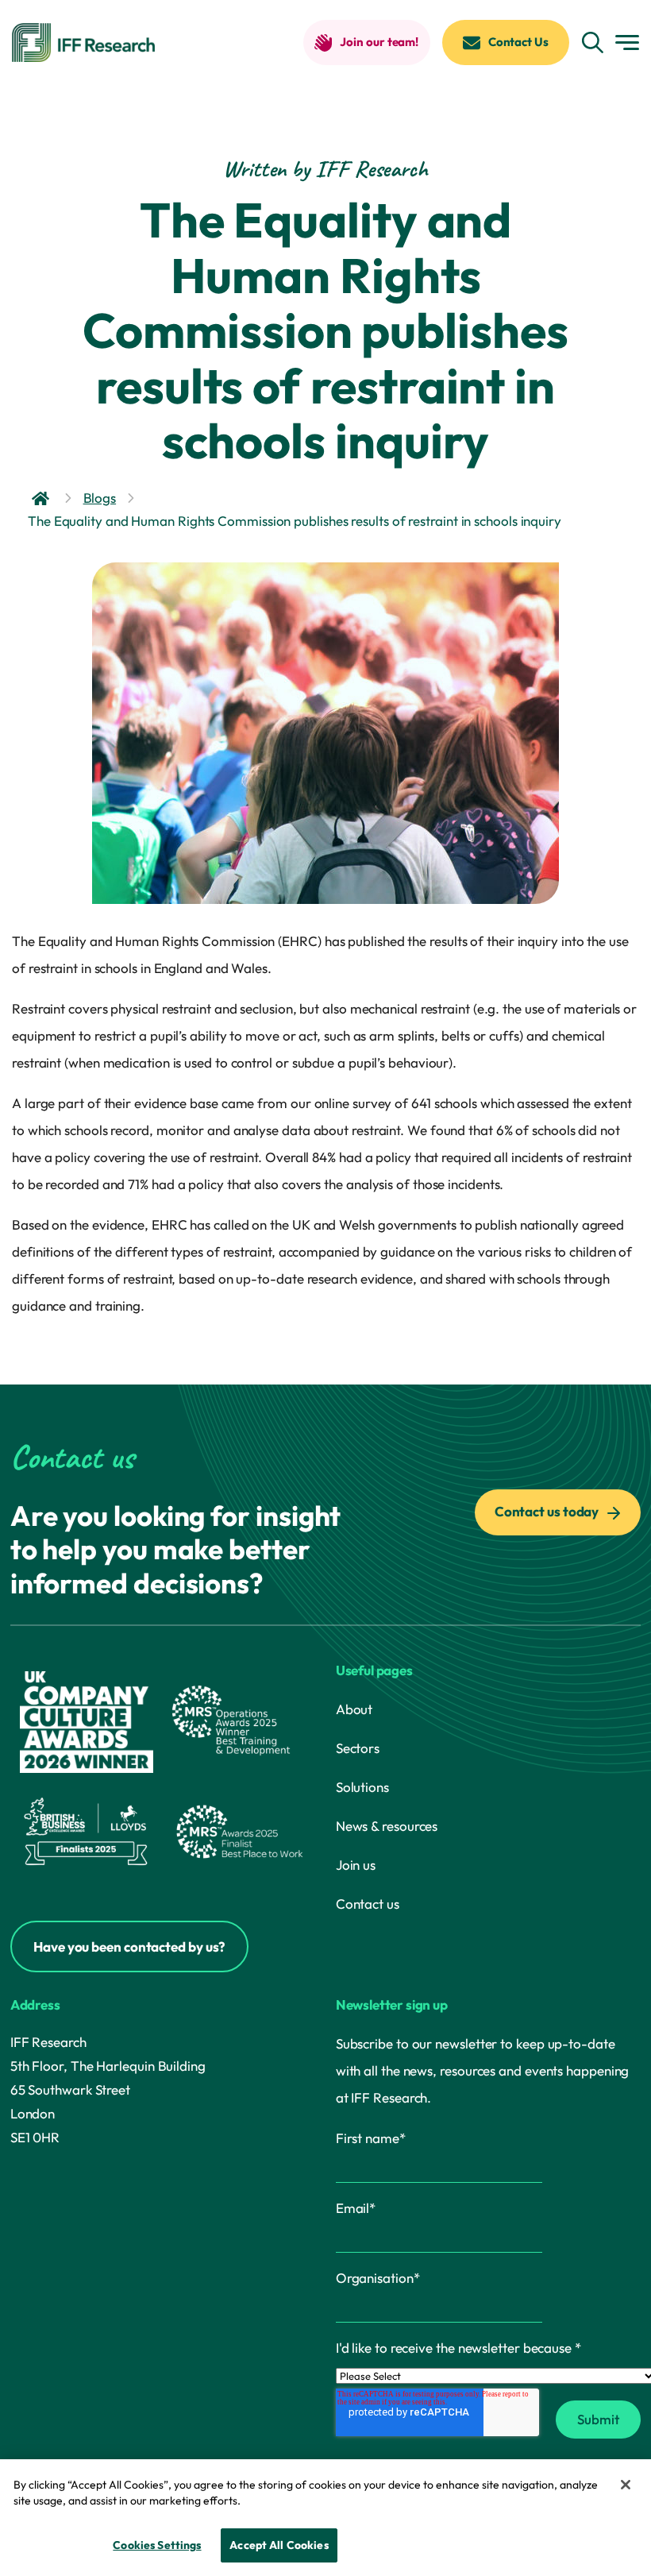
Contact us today (548, 1511)
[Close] (626, 2485)
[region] (325, 2518)
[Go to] (42, 498)
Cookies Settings (157, 2545)
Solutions (362, 1787)
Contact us (368, 1904)
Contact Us (518, 42)
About (354, 1709)
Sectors (358, 1748)
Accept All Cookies (279, 2545)
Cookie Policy (282, 2501)
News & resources (387, 1826)
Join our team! (379, 42)
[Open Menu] (627, 42)
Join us (356, 1865)
